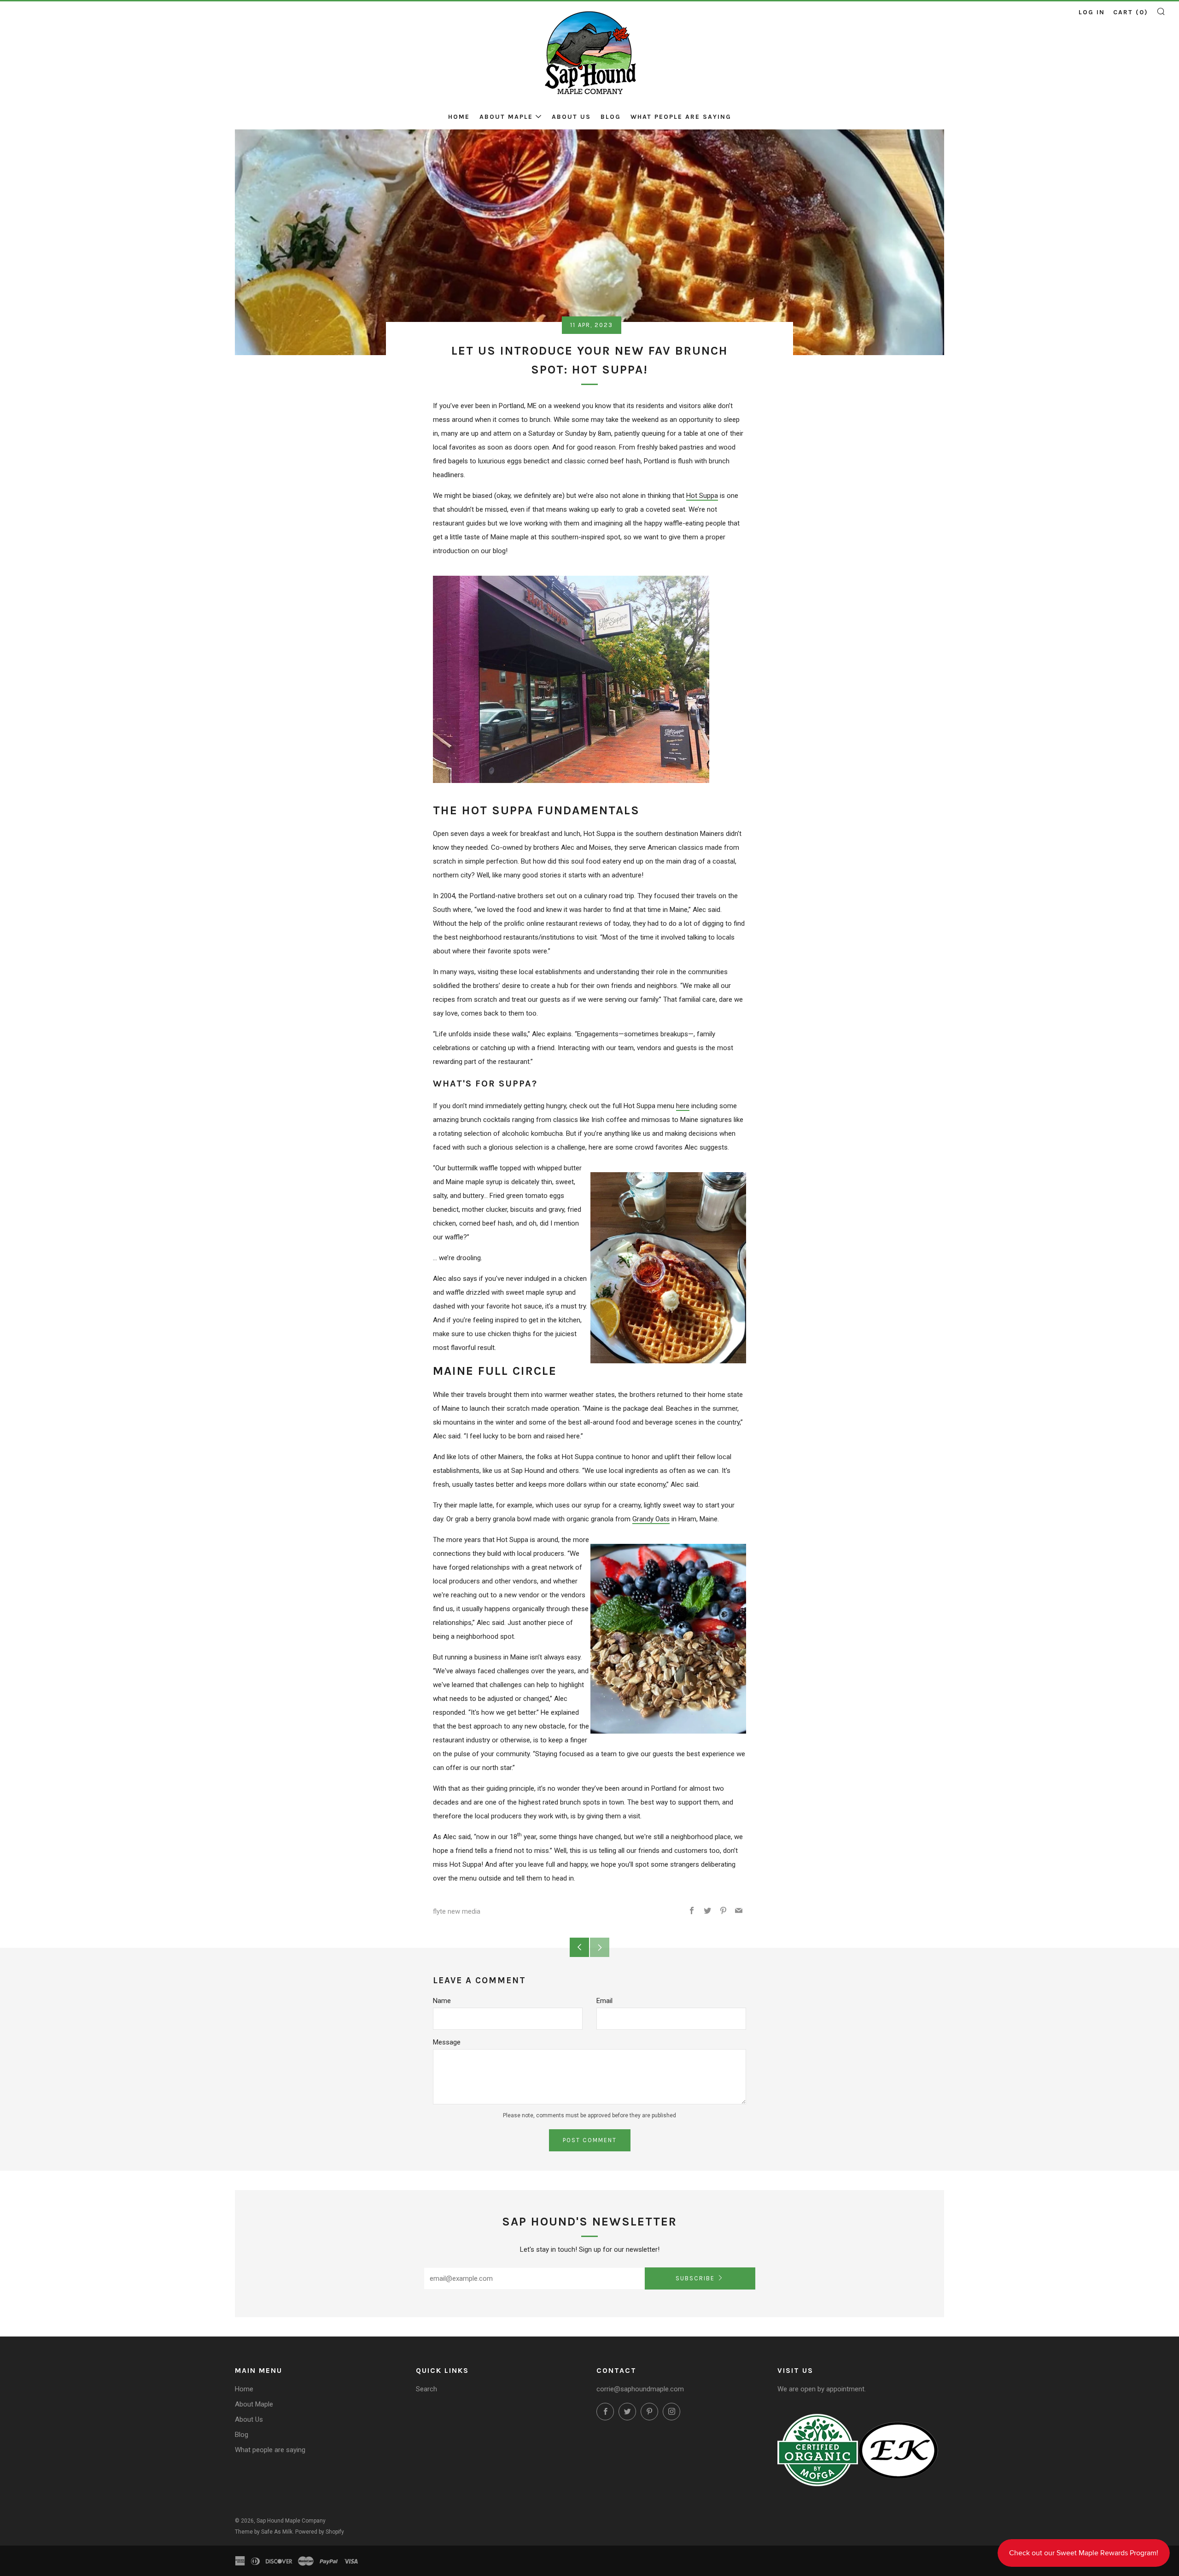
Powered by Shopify (320, 2532)
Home (459, 117)
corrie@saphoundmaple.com (640, 2389)
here (683, 1106)
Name (442, 2001)
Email (604, 2001)
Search (426, 2389)
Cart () (1131, 12)
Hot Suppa (702, 496)
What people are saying (681, 117)
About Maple (506, 117)
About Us (571, 117)
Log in (1092, 12)
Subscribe (695, 2278)
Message (447, 2042)
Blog (611, 117)
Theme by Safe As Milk (264, 2532)
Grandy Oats (651, 1519)
